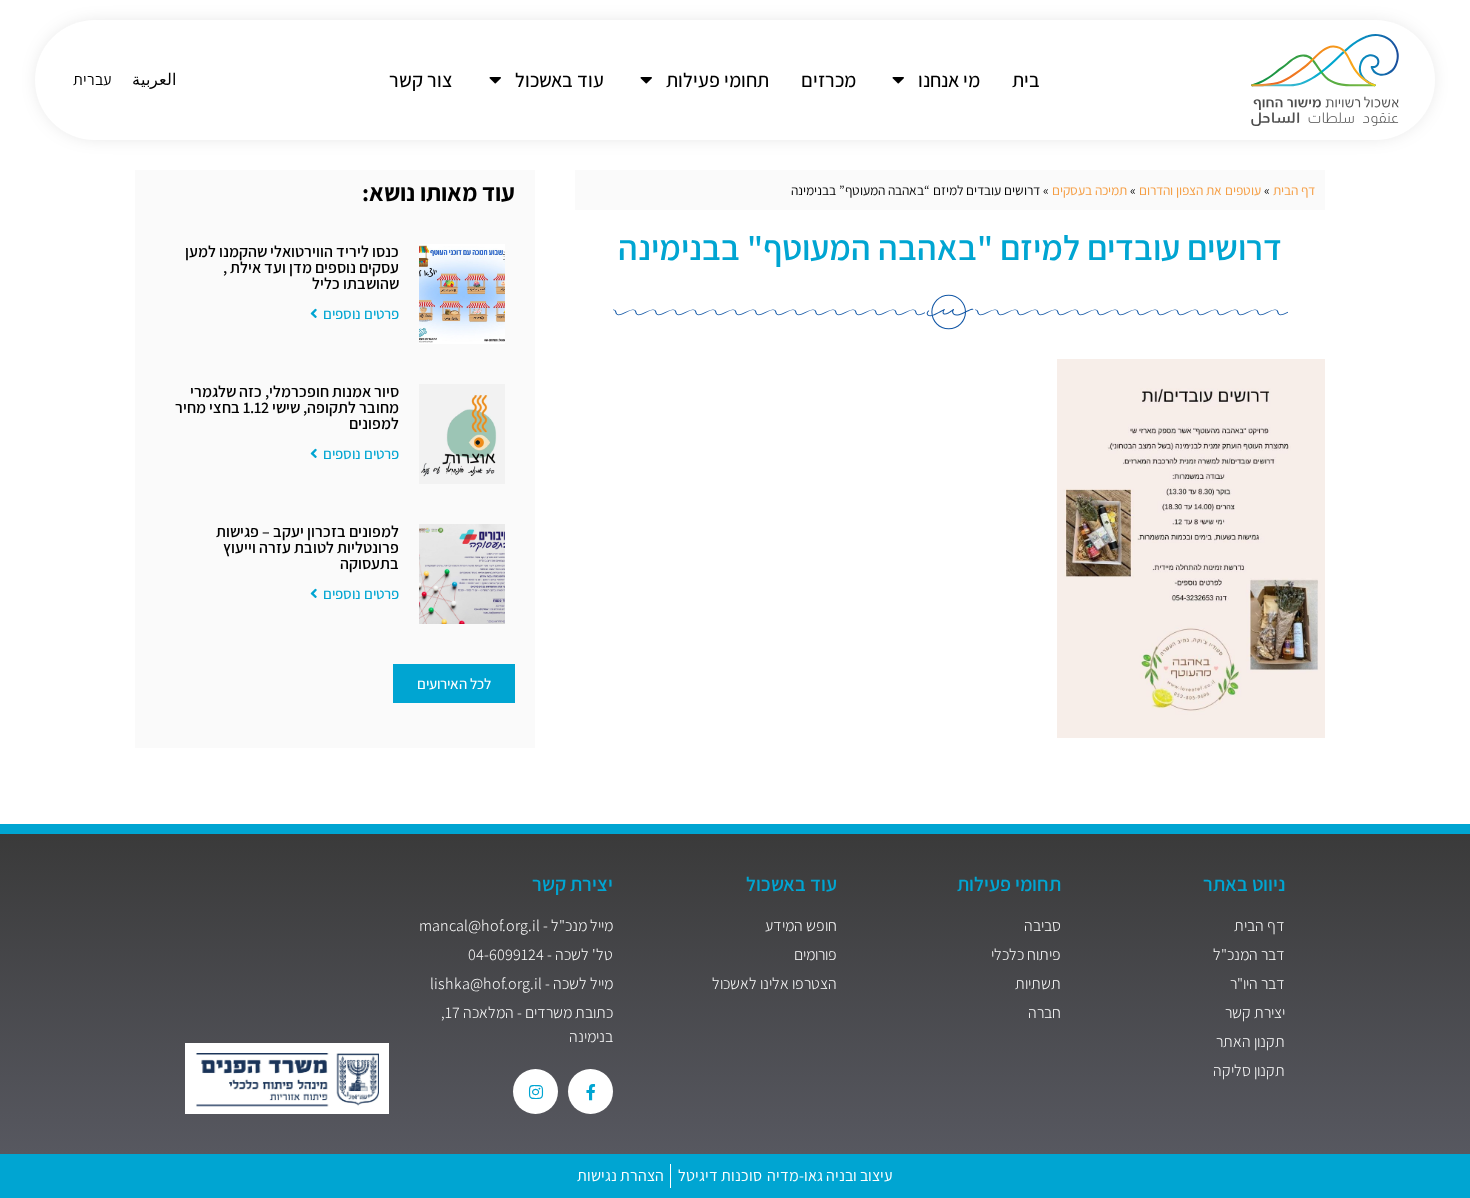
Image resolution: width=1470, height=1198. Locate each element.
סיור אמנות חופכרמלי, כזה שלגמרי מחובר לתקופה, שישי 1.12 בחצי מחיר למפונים (287, 407)
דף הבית (1294, 190)
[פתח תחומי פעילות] (646, 80)
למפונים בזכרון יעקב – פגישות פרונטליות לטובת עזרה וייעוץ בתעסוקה (307, 547)
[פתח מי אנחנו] (898, 80)
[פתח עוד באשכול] (495, 80)
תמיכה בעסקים (1089, 190)
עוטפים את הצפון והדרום (1200, 190)
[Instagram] (535, 1091)
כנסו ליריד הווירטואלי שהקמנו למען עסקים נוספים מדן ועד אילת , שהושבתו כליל (292, 267)
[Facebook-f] (590, 1091)
